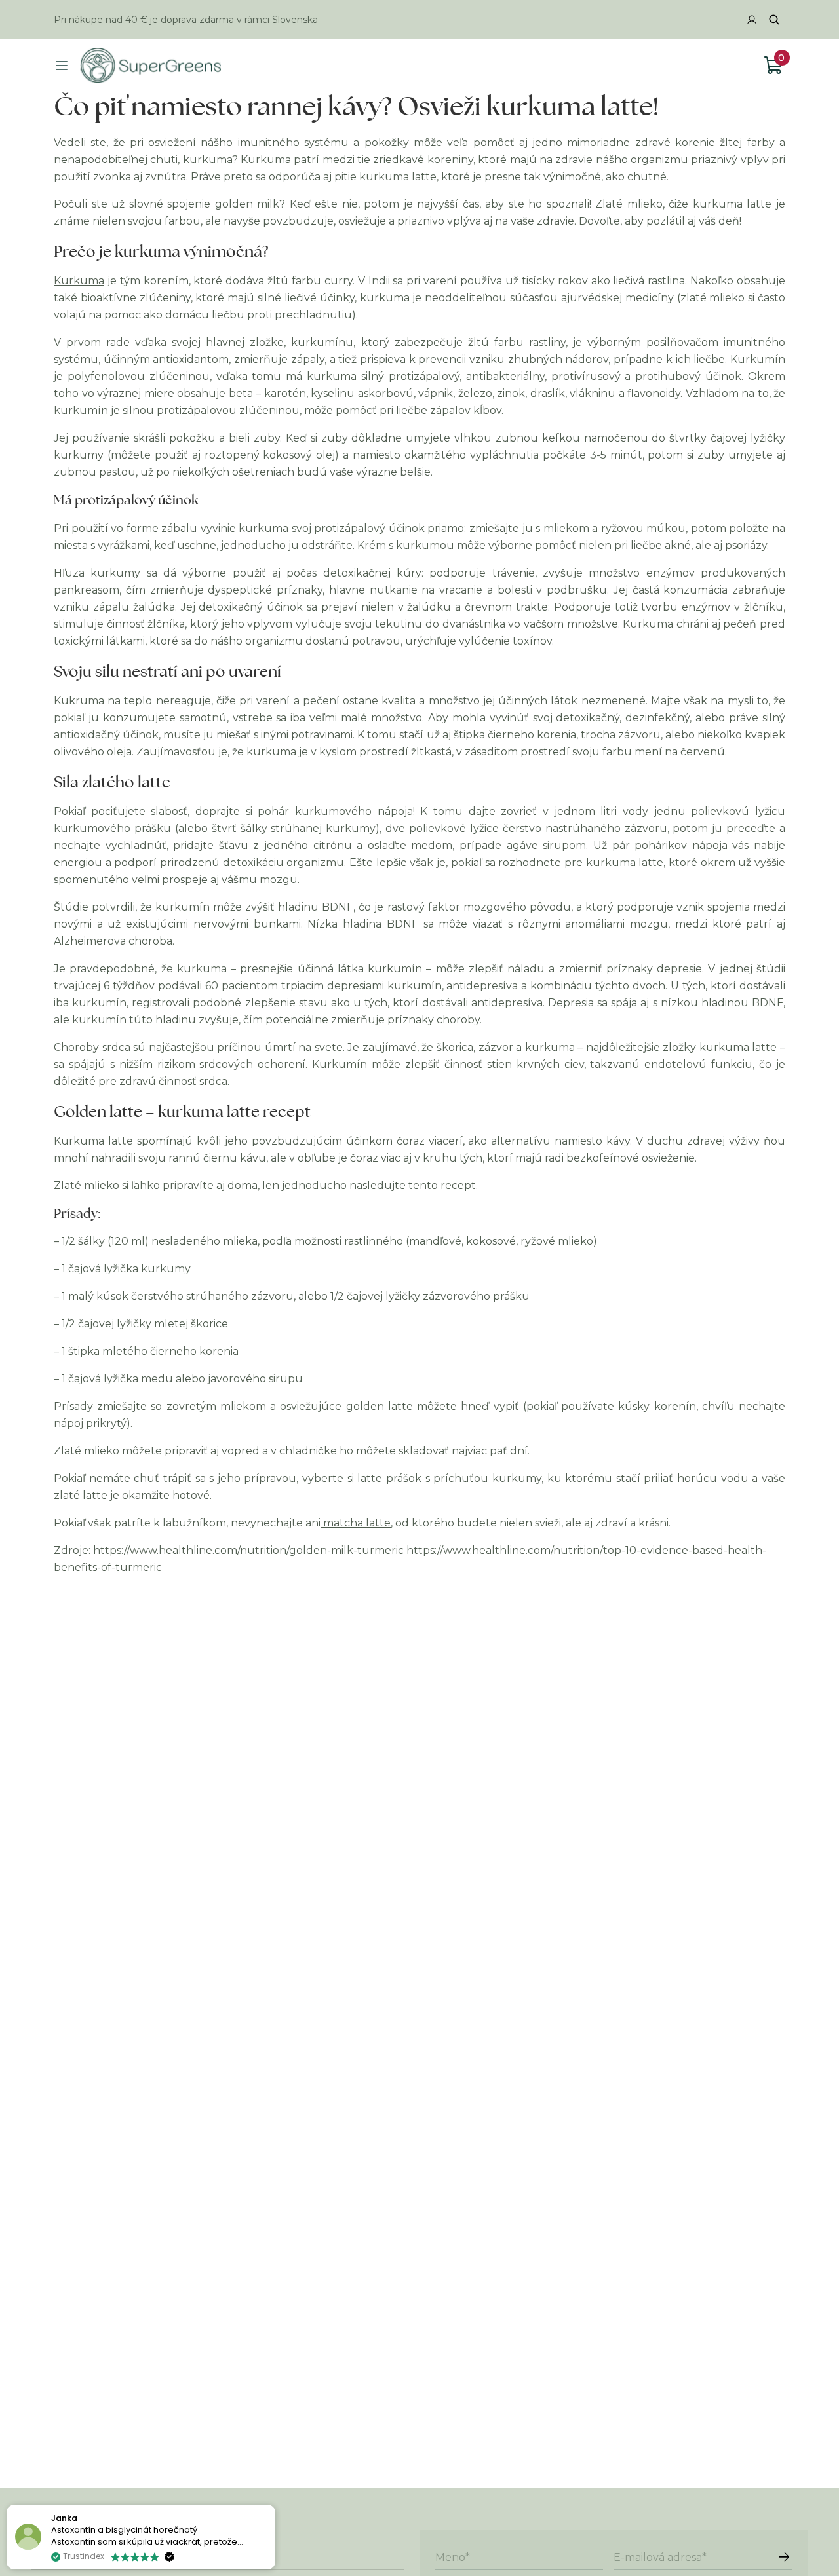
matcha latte (356, 1523)
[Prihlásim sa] (784, 2557)
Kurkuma (79, 281)
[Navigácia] (62, 66)
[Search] (774, 20)
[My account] (752, 20)
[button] (275, 2505)
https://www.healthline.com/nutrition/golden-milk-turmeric (248, 1550)
